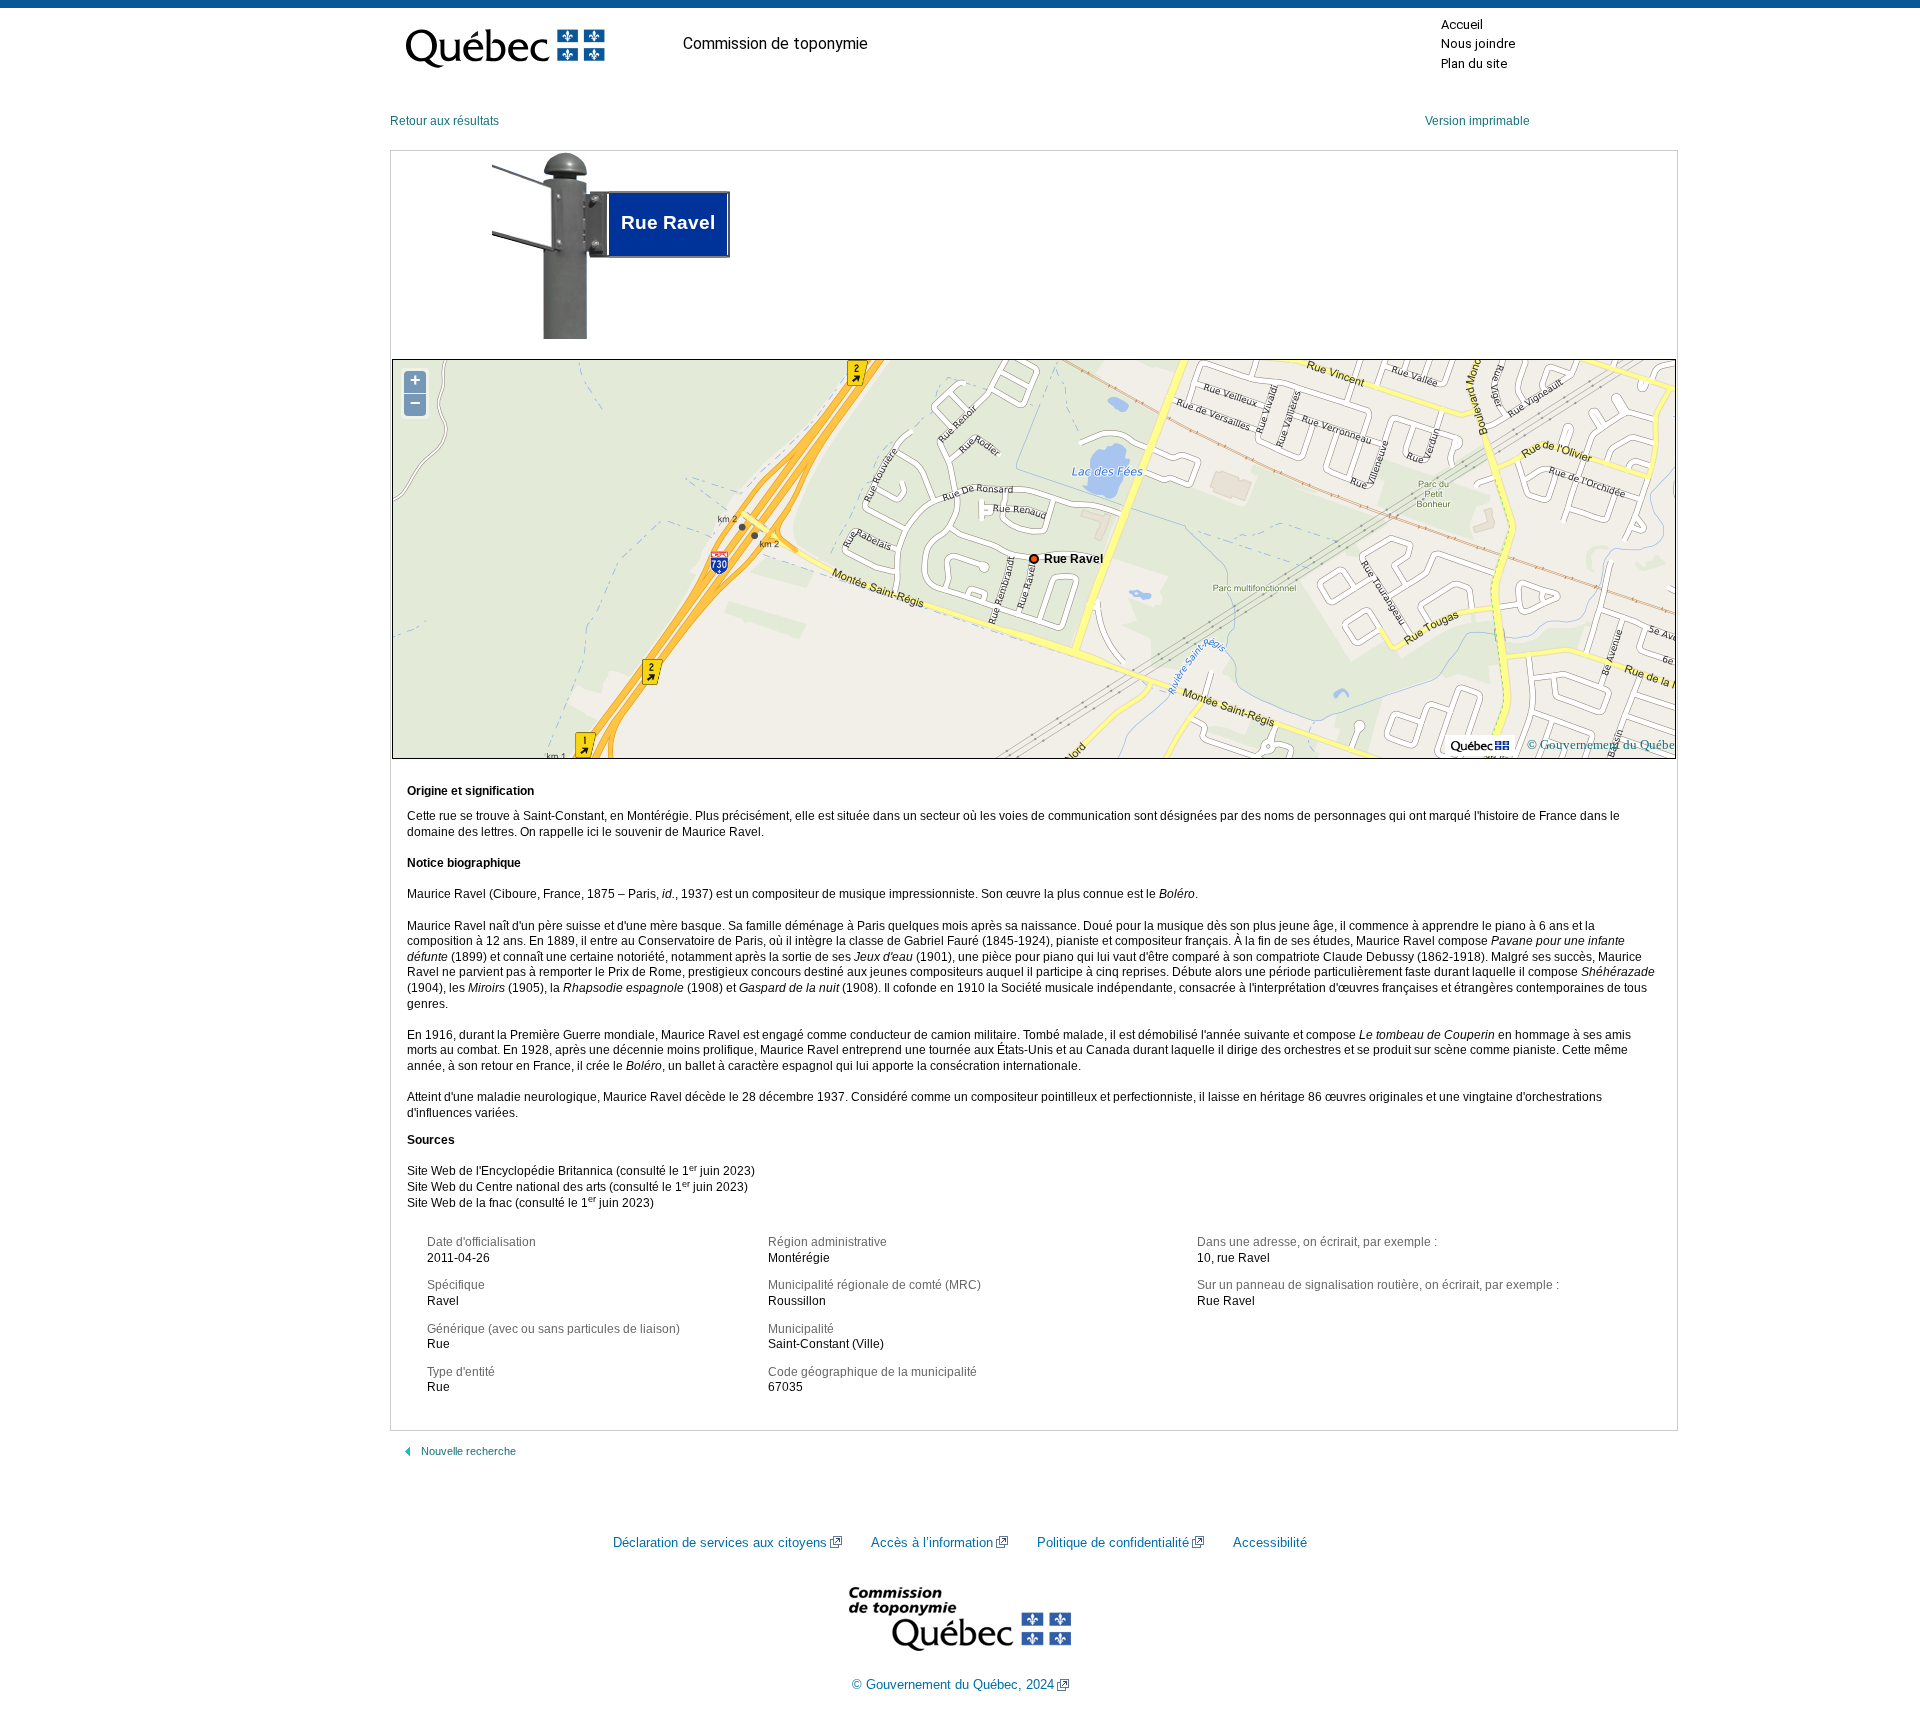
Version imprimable (1477, 121)
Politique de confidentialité (1113, 1543)
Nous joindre (1478, 43)
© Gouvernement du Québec (1604, 744)
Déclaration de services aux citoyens (720, 1543)
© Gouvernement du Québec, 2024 (953, 1685)
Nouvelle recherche (468, 1451)
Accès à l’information (932, 1543)
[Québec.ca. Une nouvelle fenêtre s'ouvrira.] (505, 44)
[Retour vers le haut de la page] (1870, 1609)
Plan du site (1474, 63)
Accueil (1462, 24)
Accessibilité (1270, 1543)
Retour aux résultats (444, 121)
